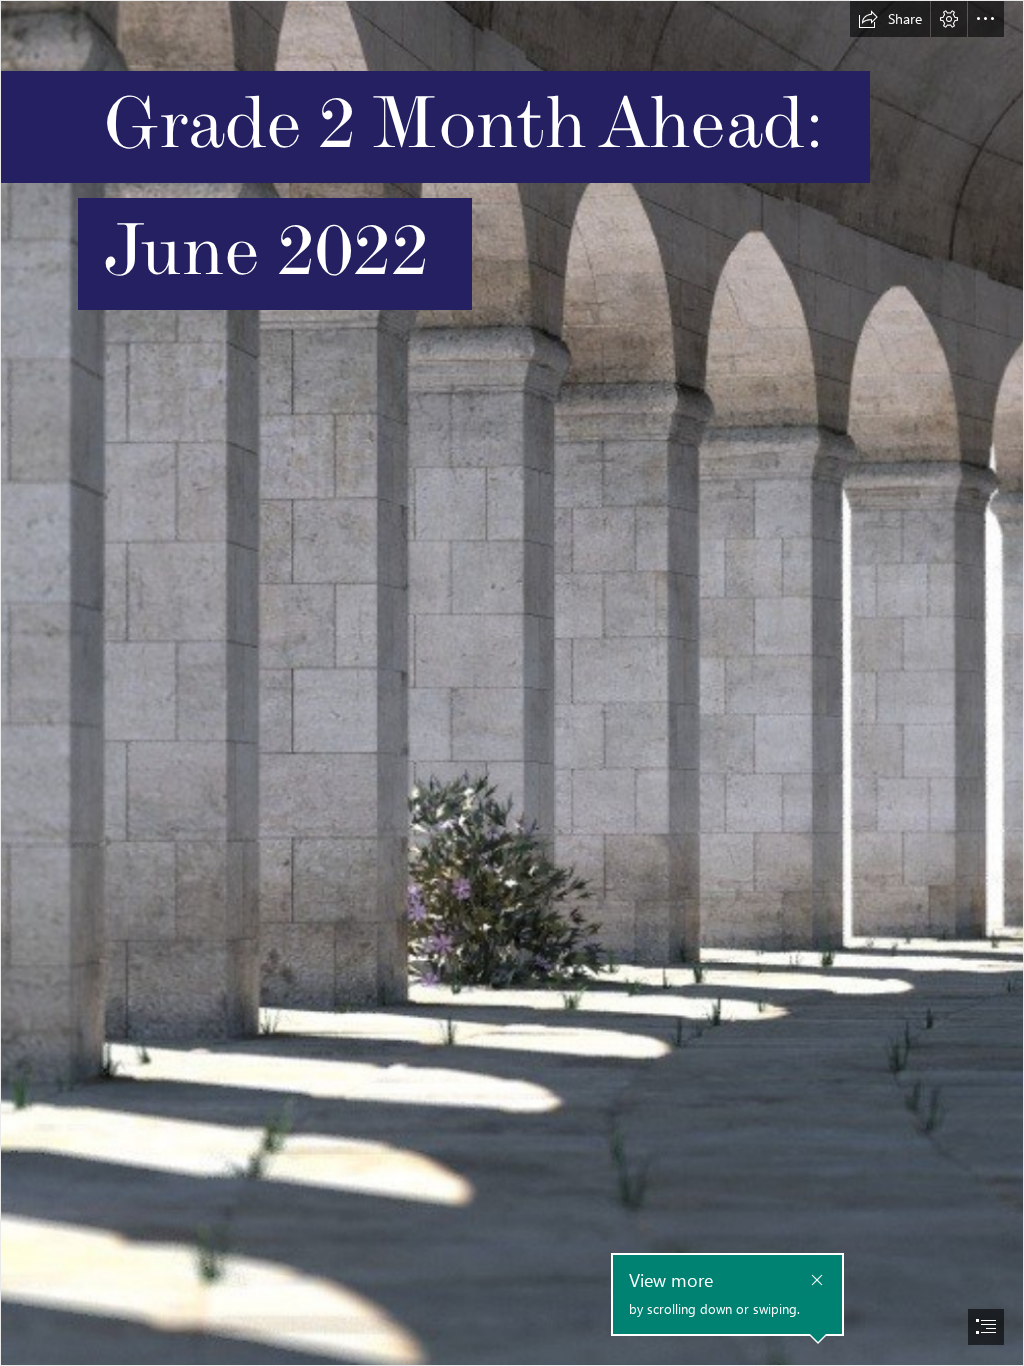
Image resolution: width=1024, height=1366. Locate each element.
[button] (890, 19)
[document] (512, 683)
